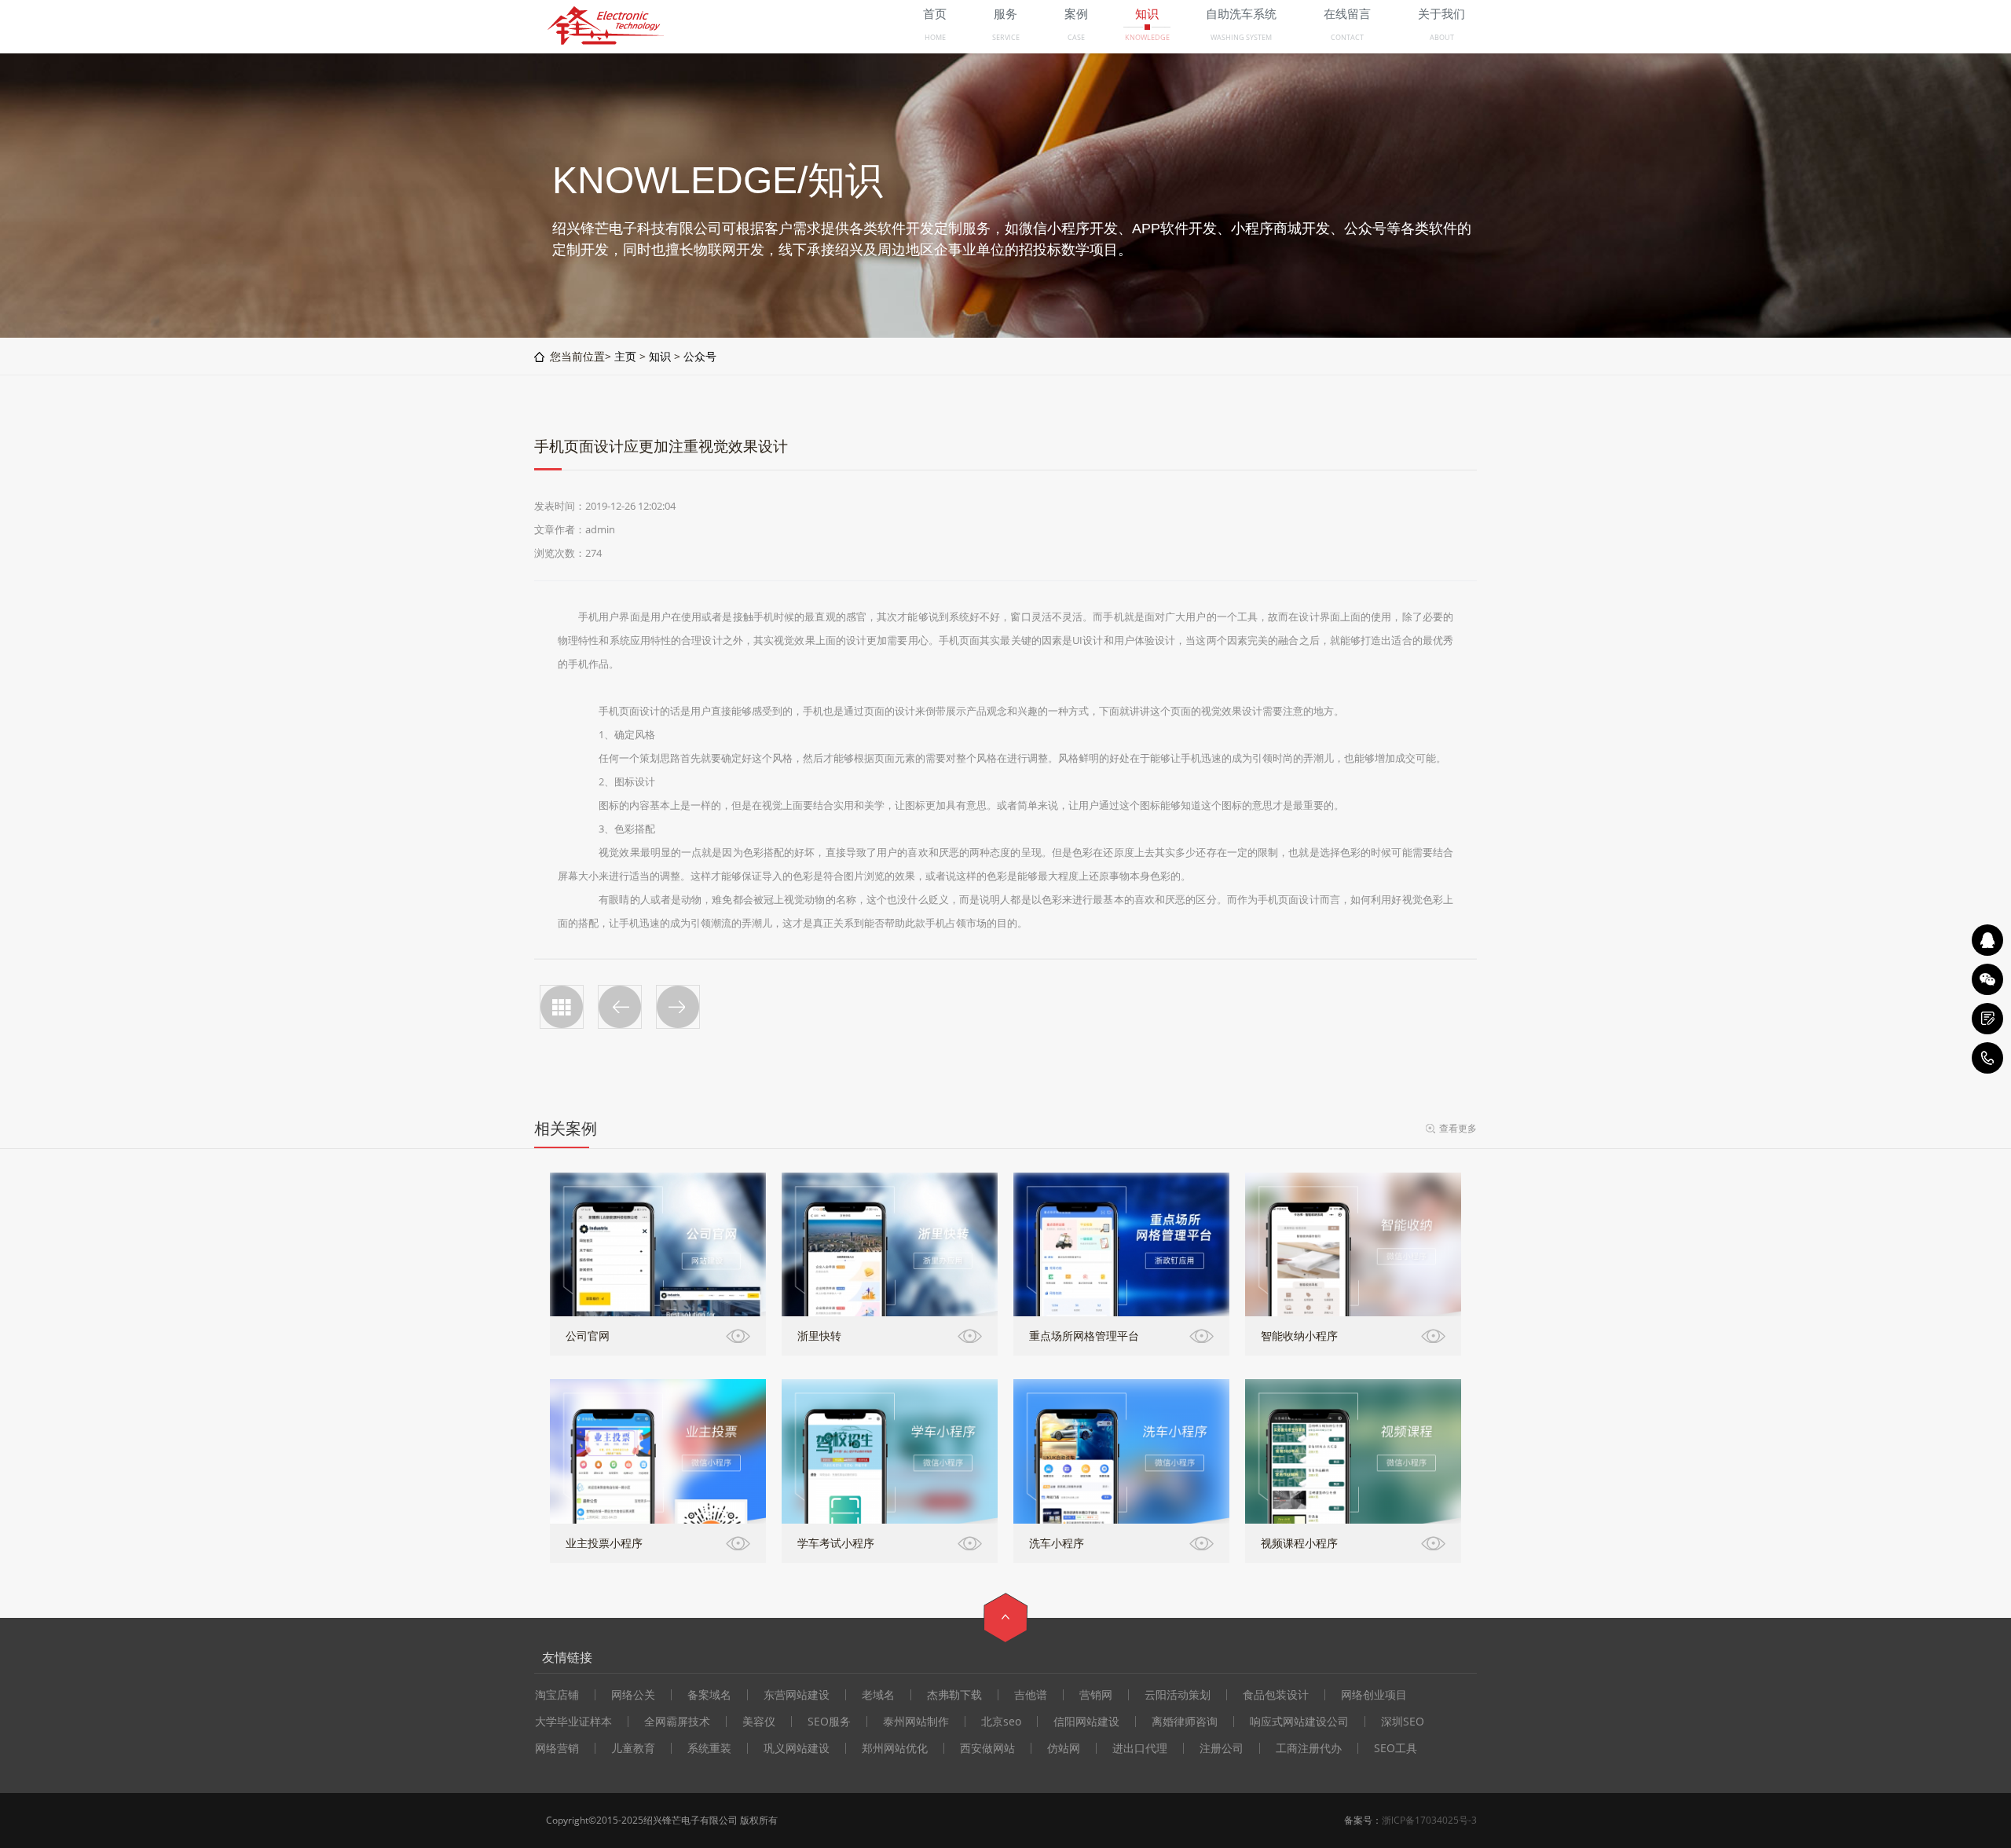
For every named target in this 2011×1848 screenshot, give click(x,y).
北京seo (1001, 1722)
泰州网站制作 (916, 1722)
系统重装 (709, 1748)
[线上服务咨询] (1987, 940)
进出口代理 (1140, 1748)
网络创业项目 (1374, 1695)
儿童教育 (633, 1748)
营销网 (1096, 1695)
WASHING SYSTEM (1241, 37)
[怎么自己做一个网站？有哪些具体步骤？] (620, 1007)
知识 (660, 356)
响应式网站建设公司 (1299, 1722)
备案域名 (709, 1695)
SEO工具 (1396, 1748)
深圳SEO (1403, 1722)
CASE (1076, 37)
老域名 (878, 1695)
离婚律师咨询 (1185, 1722)
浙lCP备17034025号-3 (1429, 1820)
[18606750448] (1987, 1058)
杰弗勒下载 (954, 1695)
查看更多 (1458, 1128)
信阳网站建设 (1086, 1722)
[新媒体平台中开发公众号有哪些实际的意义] (678, 1007)
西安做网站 (987, 1748)
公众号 (700, 356)
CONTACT (1347, 37)
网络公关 (633, 1695)
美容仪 (759, 1722)
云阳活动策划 (1178, 1695)
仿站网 (1064, 1748)
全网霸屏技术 (677, 1722)
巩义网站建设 (797, 1748)
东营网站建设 (797, 1695)
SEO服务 (829, 1722)
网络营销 (557, 1748)
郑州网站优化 (895, 1748)
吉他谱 (1031, 1695)
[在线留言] (1987, 1019)
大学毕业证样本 (573, 1722)
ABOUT (1442, 37)
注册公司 (1222, 1748)
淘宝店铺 (557, 1695)
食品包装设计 (1276, 1695)
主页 (625, 356)
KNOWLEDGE (1147, 37)
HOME (935, 37)
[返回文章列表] (562, 1007)
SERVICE (1006, 37)
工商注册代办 (1309, 1748)
